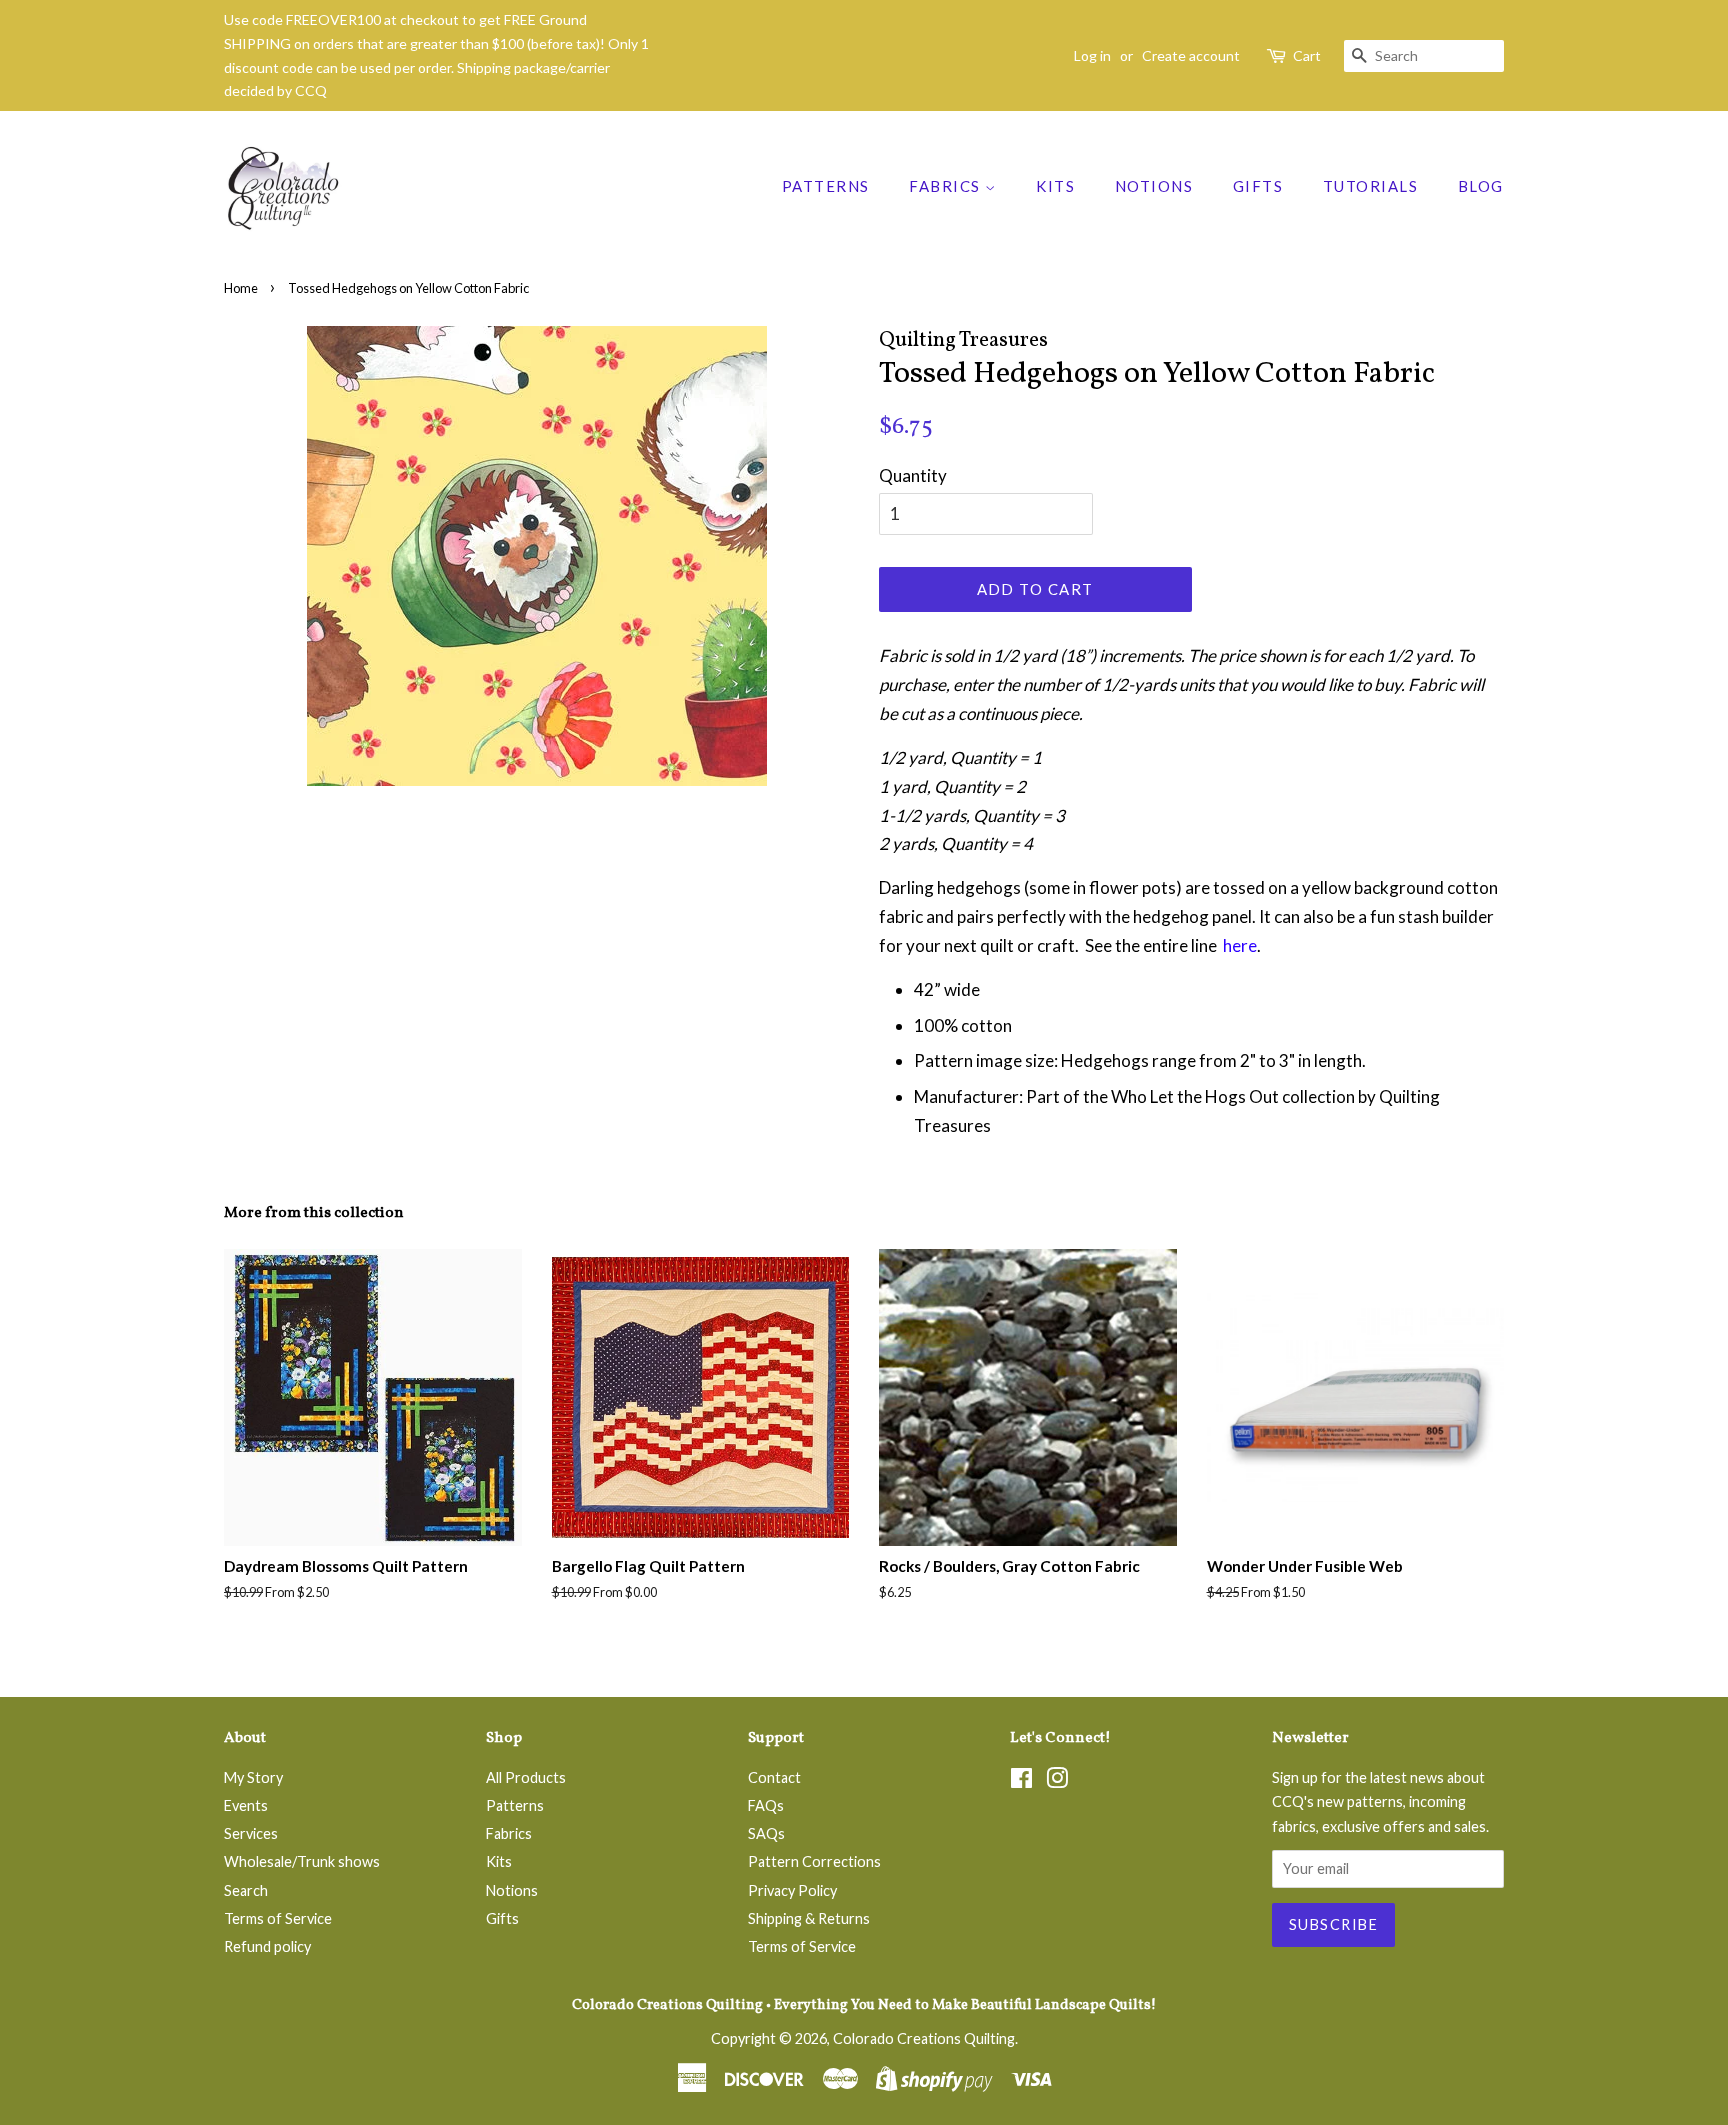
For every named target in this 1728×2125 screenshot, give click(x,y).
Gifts (1258, 186)
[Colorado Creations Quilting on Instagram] (1057, 1781)
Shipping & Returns (809, 1918)
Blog (1481, 186)
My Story (253, 1777)
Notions (1154, 186)
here (1240, 945)
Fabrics (947, 186)
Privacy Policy (792, 1890)
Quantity (913, 475)
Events (246, 1805)
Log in (1092, 55)
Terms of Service (278, 1918)
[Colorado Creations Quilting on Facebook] (1021, 1781)
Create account (1191, 55)
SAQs (766, 1833)
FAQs (766, 1805)
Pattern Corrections (814, 1861)
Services (251, 1833)
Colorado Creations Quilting (924, 2038)
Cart (1307, 55)
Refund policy (267, 1946)
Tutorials (1371, 186)
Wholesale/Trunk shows (302, 1861)
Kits (1055, 186)
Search (246, 1890)
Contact (774, 1777)
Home (241, 288)
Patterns (826, 186)
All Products (526, 1777)
